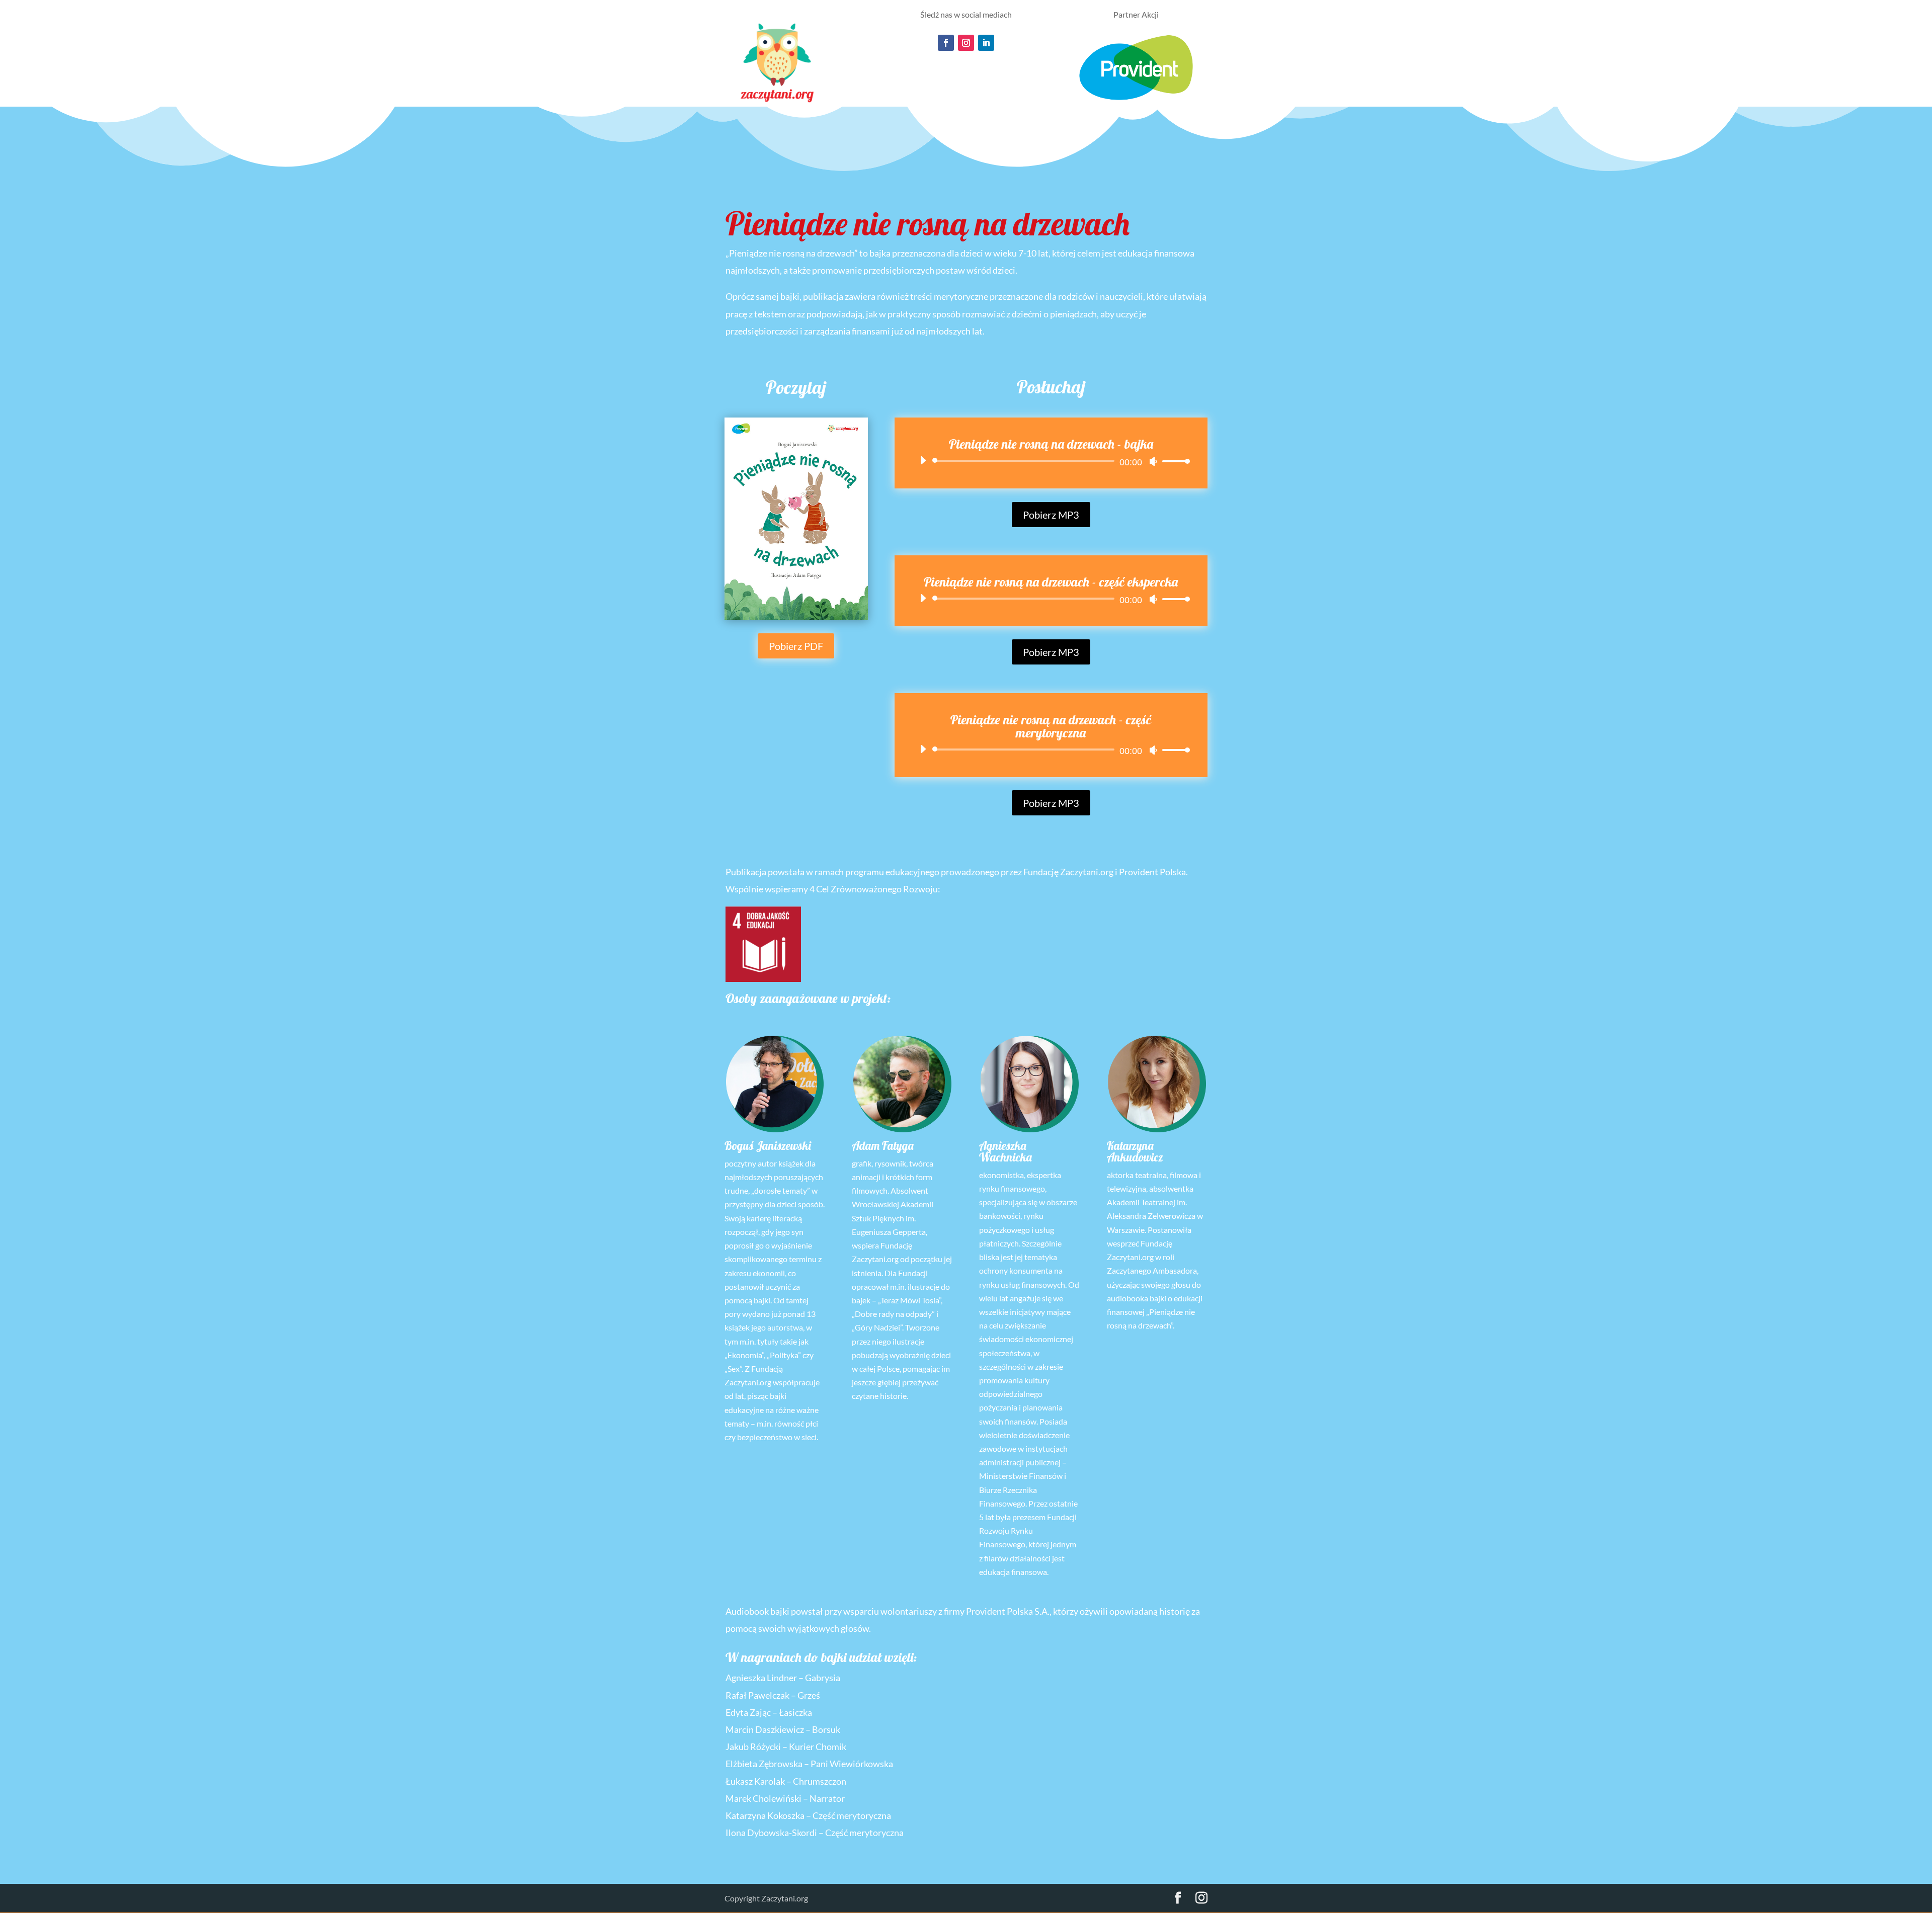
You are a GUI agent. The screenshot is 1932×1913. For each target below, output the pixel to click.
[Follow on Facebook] (946, 43)
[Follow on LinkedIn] (986, 43)
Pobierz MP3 (1051, 515)
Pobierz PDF (796, 646)
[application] (1051, 461)
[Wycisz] (1153, 461)
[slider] (1173, 461)
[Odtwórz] (923, 460)
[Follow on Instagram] (966, 43)
